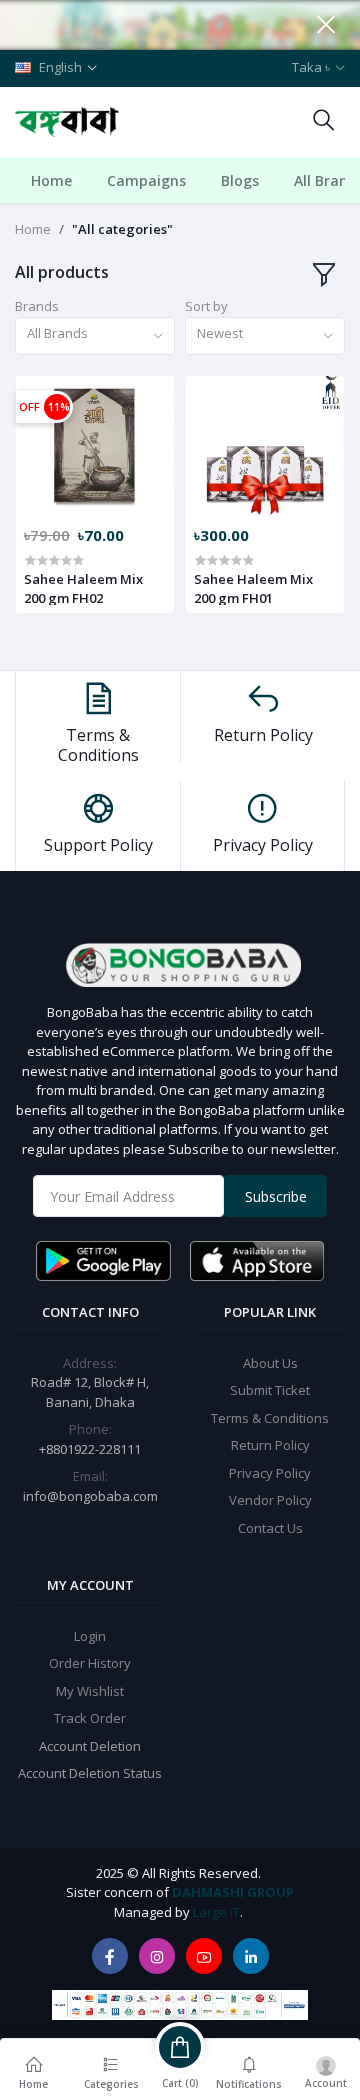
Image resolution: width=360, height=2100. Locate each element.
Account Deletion (90, 1746)
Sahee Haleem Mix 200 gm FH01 (253, 588)
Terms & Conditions (270, 1418)
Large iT (216, 1912)
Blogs (240, 180)
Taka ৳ (311, 67)
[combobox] (95, 336)
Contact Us (270, 1528)
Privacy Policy (270, 1473)
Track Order (90, 1718)
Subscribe (276, 1196)
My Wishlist (90, 1691)
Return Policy (270, 1445)
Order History (90, 1663)
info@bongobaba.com (90, 1496)
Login (90, 1636)
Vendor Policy (270, 1500)
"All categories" (122, 229)
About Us (270, 1363)
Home (51, 180)
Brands (37, 306)
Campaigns (146, 180)
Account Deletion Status (90, 1773)
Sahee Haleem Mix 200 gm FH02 (83, 588)
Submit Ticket (270, 1390)
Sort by (206, 306)
